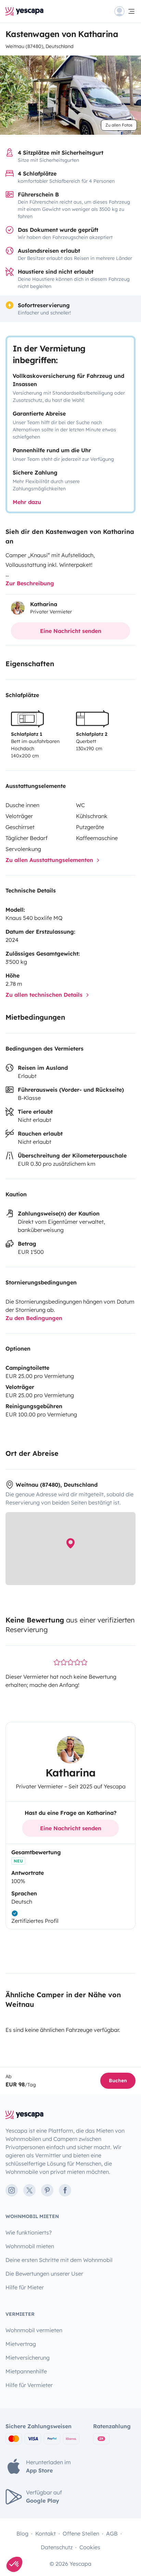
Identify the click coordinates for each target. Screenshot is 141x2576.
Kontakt (46, 2533)
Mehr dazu (27, 502)
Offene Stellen (81, 2533)
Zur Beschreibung (30, 583)
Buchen (118, 2081)
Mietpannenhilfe (26, 2371)
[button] (14, 2564)
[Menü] (125, 11)
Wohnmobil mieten (30, 2246)
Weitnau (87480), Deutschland (40, 46)
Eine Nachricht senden (71, 631)
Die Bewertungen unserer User (44, 2274)
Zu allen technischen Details (45, 995)
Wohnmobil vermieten (34, 2330)
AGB (112, 2533)
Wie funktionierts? (29, 2232)
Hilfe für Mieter (25, 2287)
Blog (22, 2533)
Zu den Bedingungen (34, 1318)
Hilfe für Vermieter (29, 2385)
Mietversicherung (28, 2358)
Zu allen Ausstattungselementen (50, 860)
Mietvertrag (21, 2344)
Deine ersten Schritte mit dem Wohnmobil (59, 2260)
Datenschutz (57, 2547)
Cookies (90, 2547)
